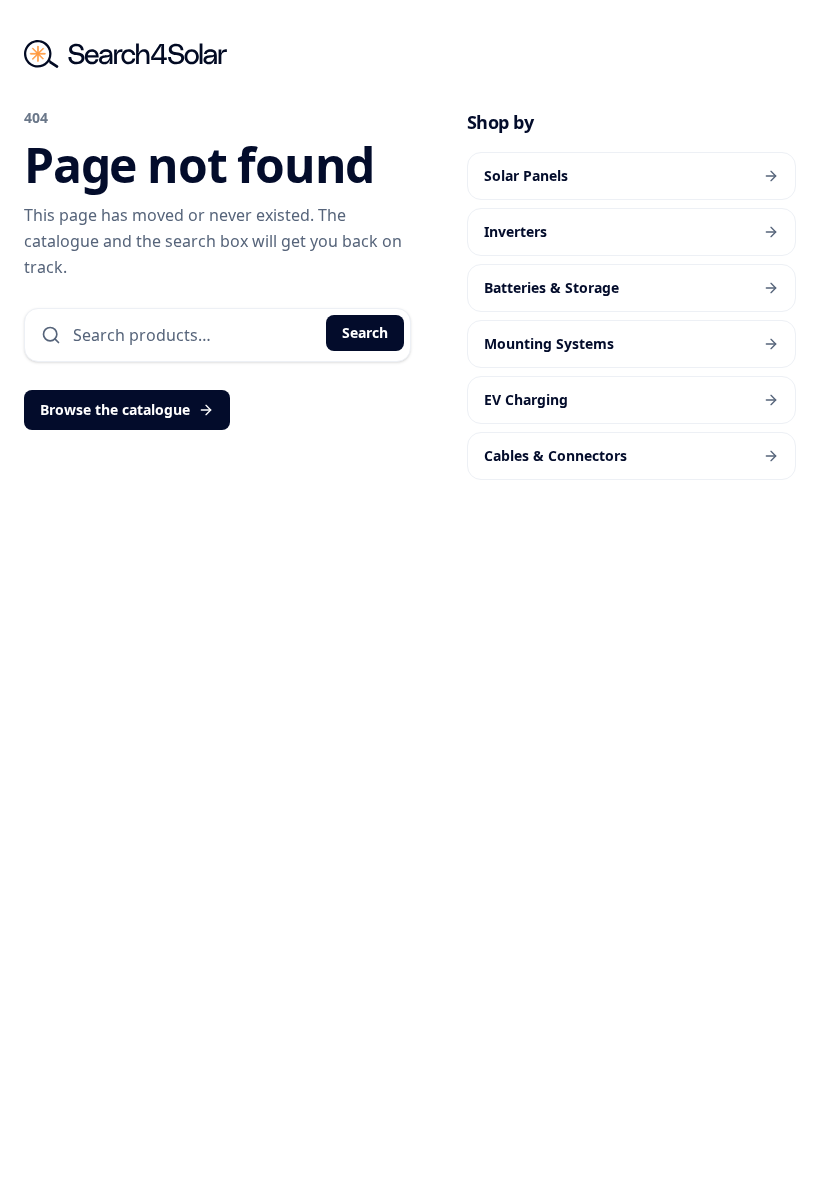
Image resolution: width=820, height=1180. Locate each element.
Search (365, 332)
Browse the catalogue (115, 409)
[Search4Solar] (125, 54)
